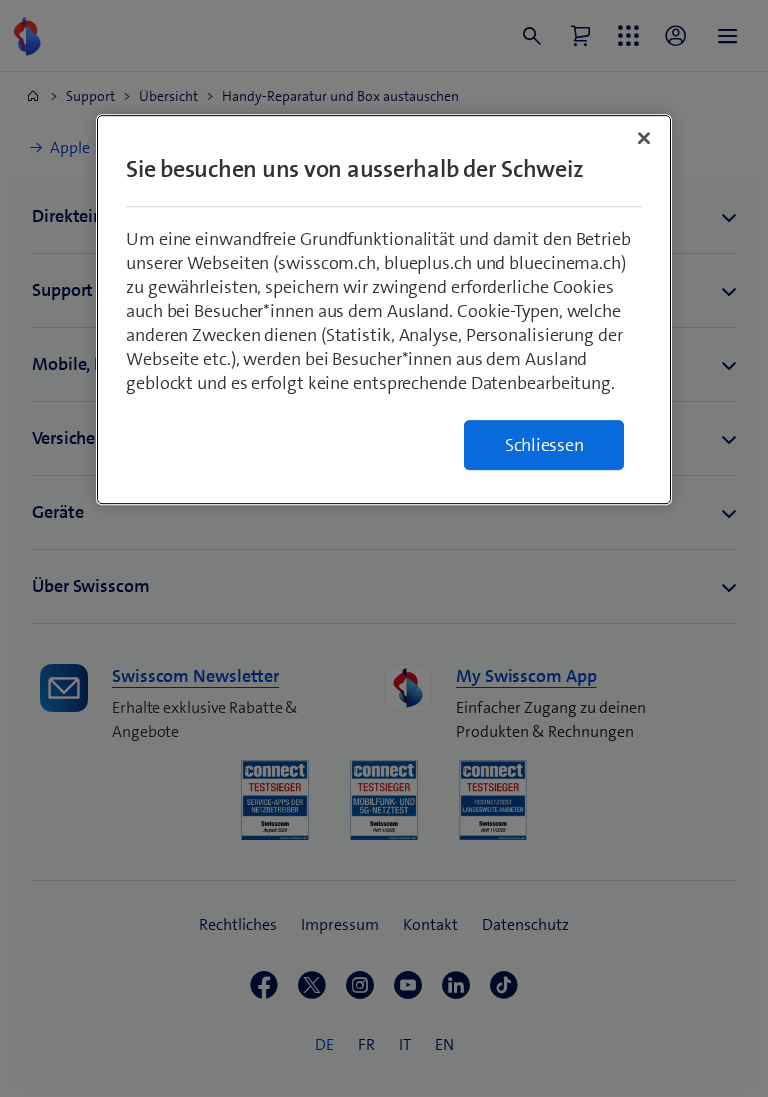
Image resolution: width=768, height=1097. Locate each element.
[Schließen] (644, 138)
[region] (384, 309)
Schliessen (544, 445)
